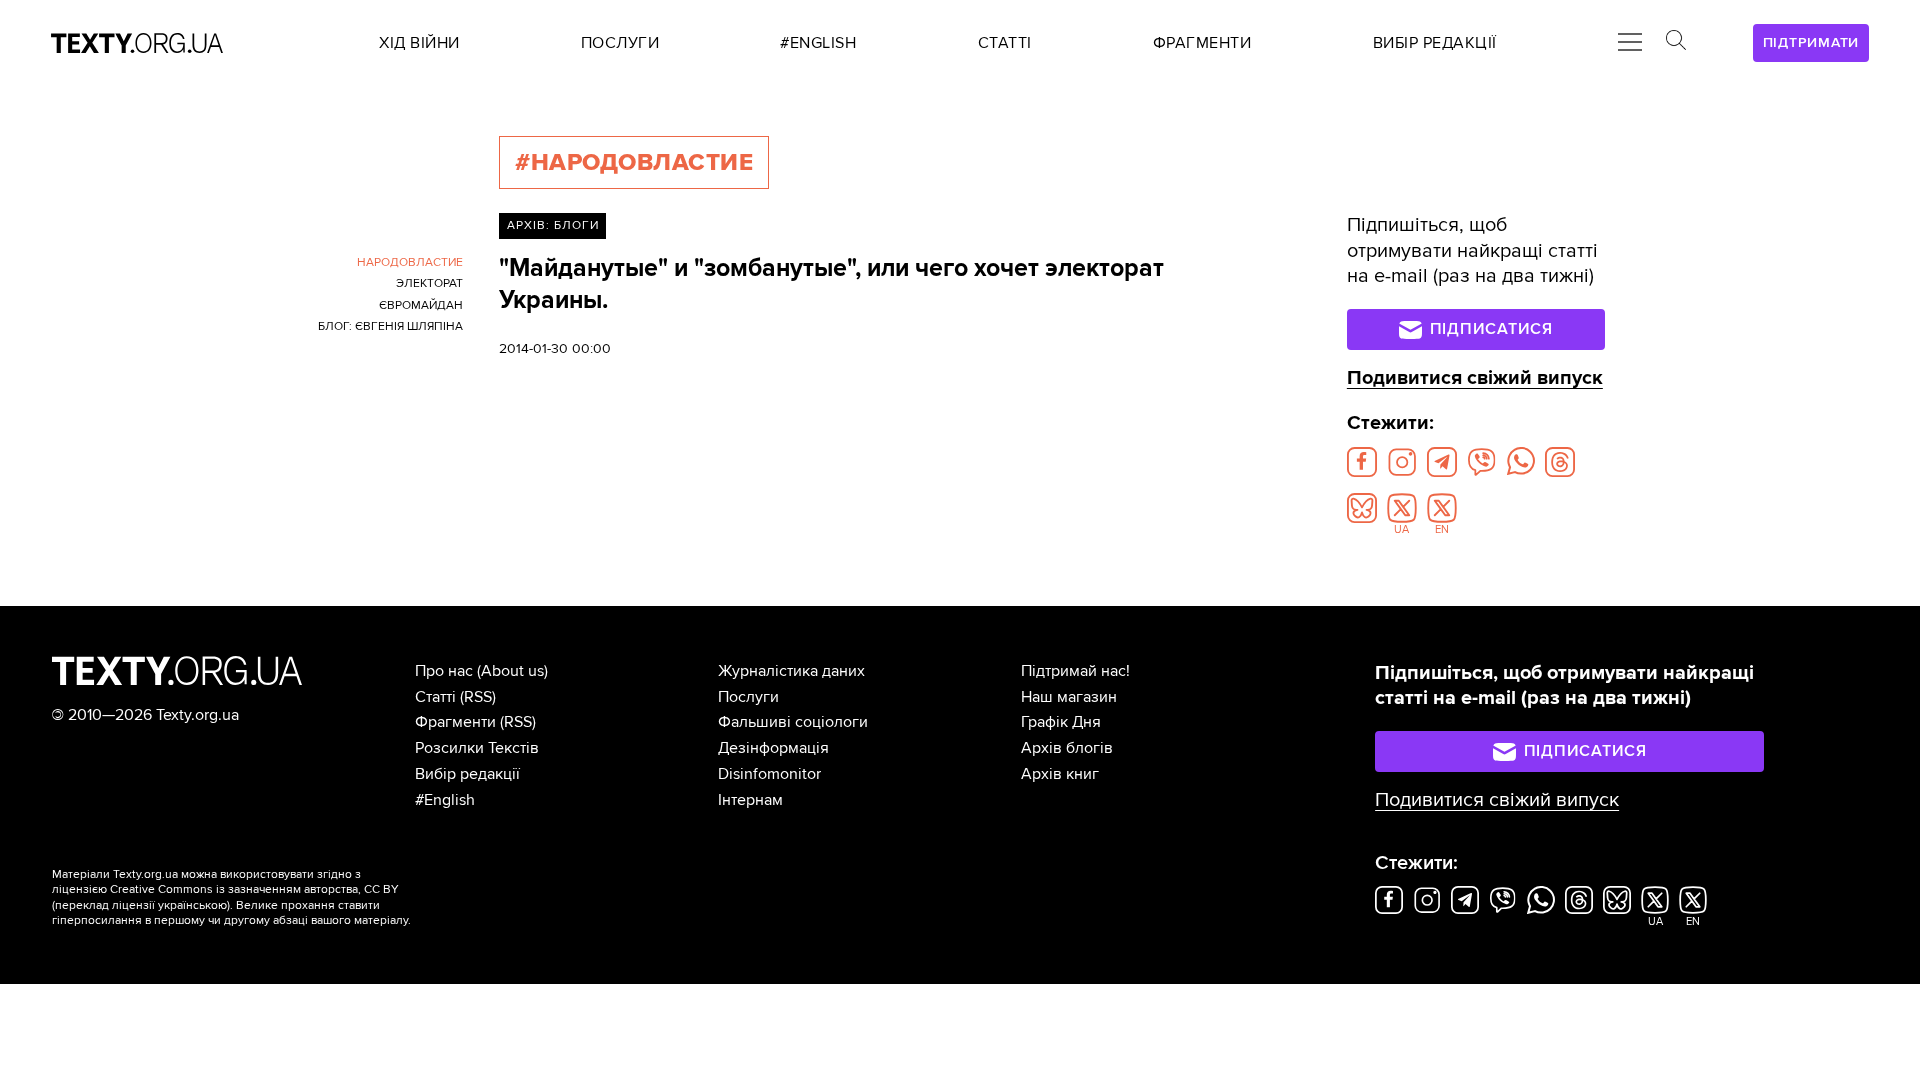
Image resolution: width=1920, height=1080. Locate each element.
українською (192, 905)
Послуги (748, 697)
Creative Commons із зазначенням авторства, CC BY (254, 889)
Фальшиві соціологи (793, 722)
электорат (429, 283)
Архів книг (1060, 774)
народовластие (410, 262)
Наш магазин (1069, 697)
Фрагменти (455, 722)
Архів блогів (1067, 748)
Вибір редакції (467, 774)
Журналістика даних (791, 671)
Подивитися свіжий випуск (1475, 378)
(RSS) (478, 697)
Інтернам (750, 800)
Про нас (444, 671)
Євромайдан (421, 305)
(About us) (512, 671)
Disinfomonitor (769, 774)
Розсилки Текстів (477, 748)
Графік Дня (1061, 722)
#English (445, 800)
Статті (435, 697)
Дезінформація (773, 748)
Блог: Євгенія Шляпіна (390, 326)
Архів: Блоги (553, 225)
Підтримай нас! (1075, 671)
